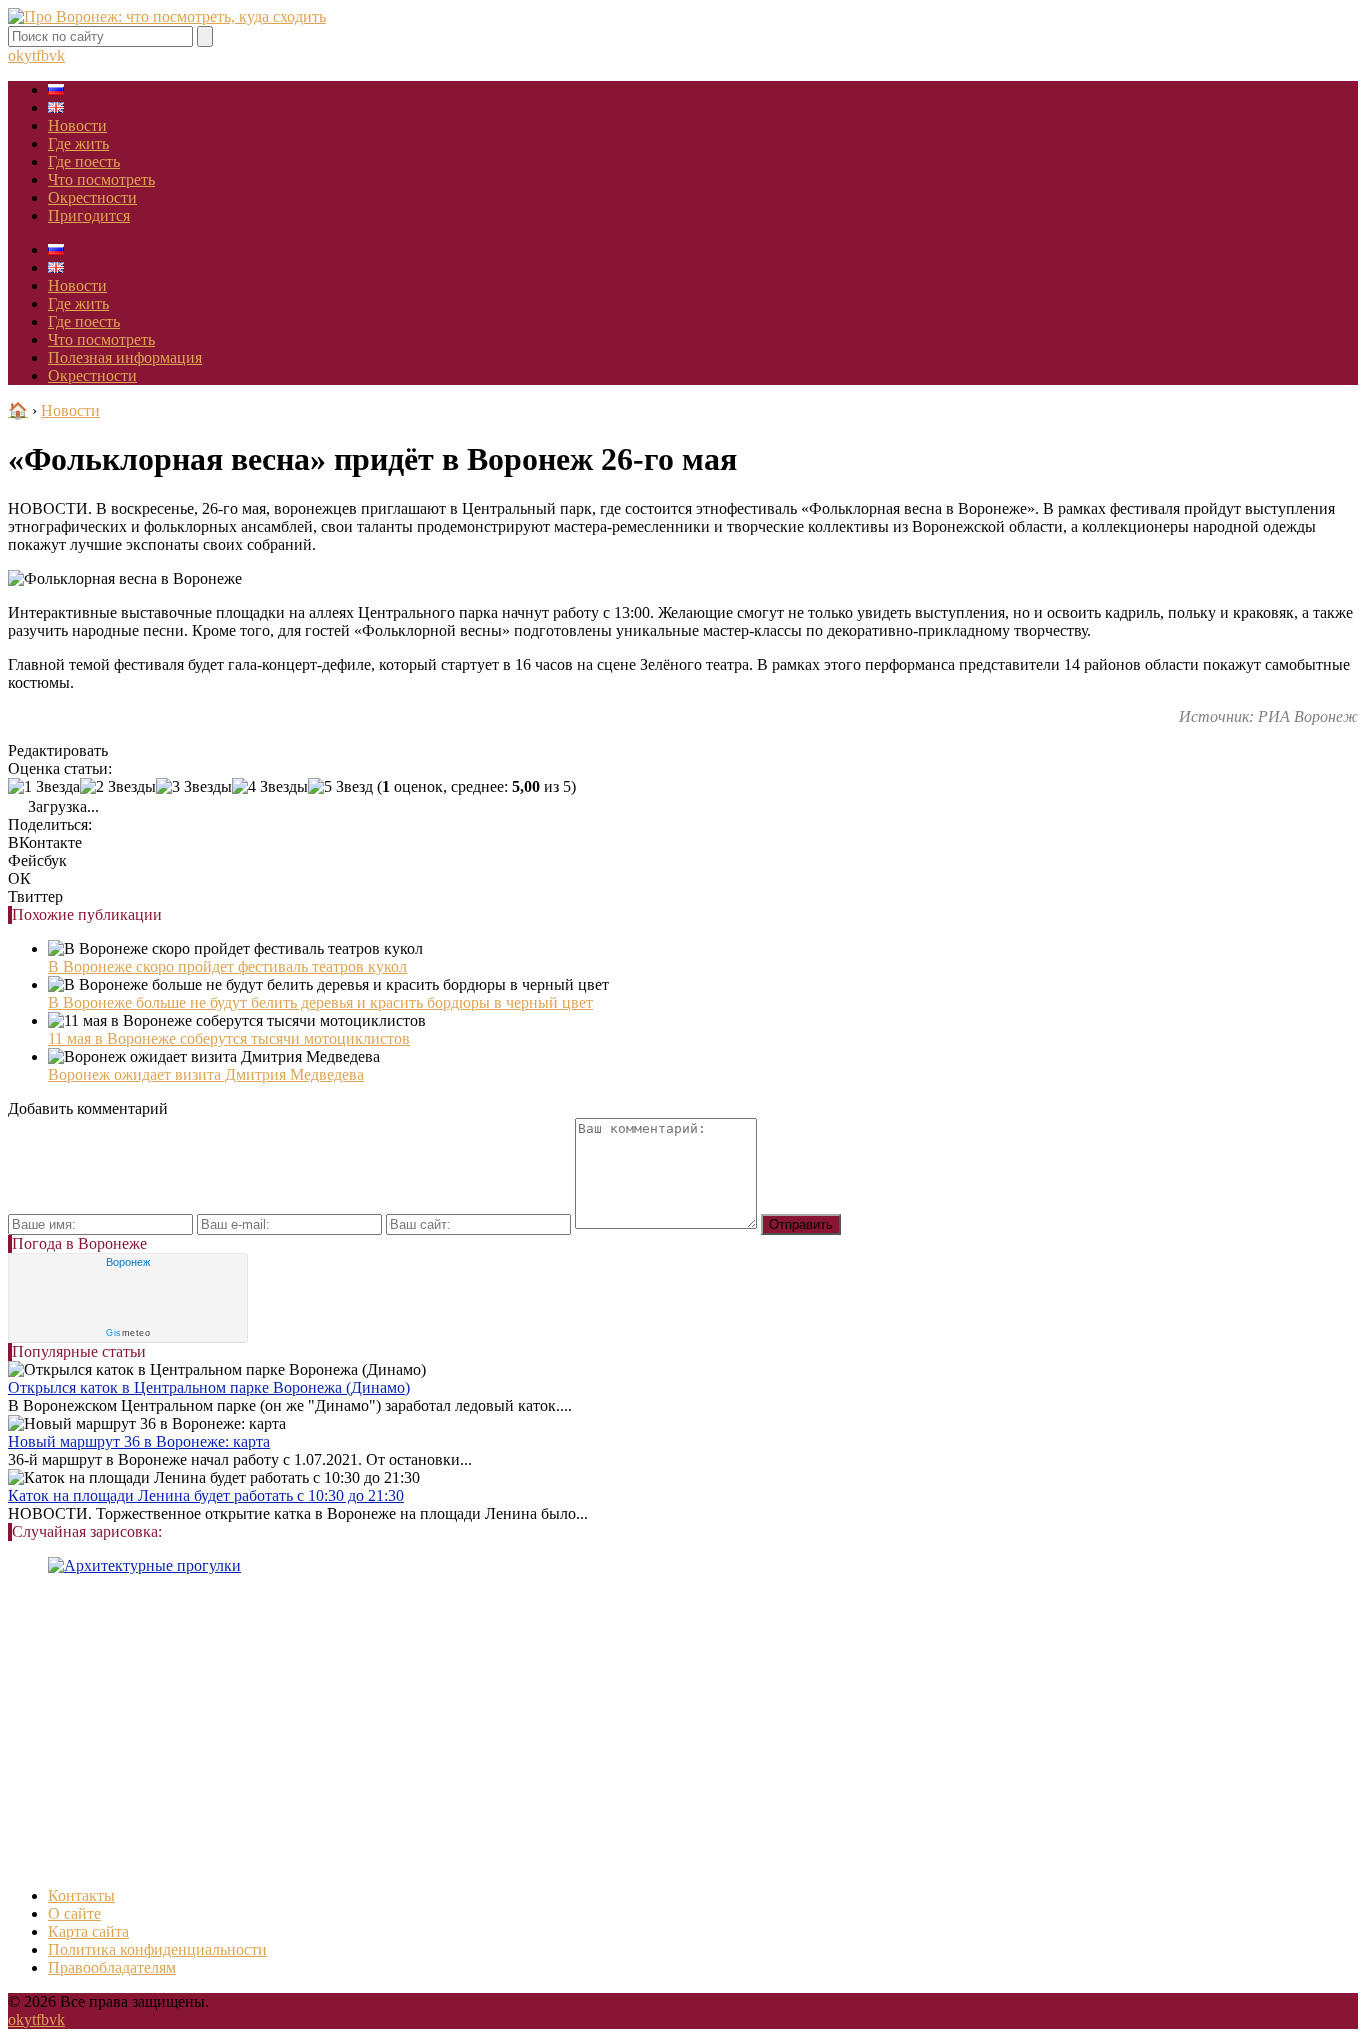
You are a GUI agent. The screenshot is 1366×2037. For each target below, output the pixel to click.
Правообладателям (112, 1967)
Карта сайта (88, 1931)
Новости (77, 125)
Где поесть (84, 161)
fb (42, 55)
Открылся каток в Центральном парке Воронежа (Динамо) (209, 1387)
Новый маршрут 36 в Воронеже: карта (139, 1441)
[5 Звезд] (340, 787)
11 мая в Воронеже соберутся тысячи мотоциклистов (229, 1038)
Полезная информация (125, 357)
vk (57, 55)
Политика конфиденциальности (157, 1949)
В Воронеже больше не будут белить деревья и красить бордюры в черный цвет (320, 1002)
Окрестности (92, 197)
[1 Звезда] (44, 787)
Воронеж (128, 1262)
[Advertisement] (608, 1731)
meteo (128, 1333)
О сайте (74, 1913)
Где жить (78, 143)
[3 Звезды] (194, 787)
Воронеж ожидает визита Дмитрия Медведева (206, 1074)
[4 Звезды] (270, 787)
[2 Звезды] (118, 787)
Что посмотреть (101, 179)
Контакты (81, 1895)
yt (30, 55)
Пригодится (89, 215)
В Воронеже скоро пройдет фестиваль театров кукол (227, 966)
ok (16, 55)
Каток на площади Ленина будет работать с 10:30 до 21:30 (206, 1495)
